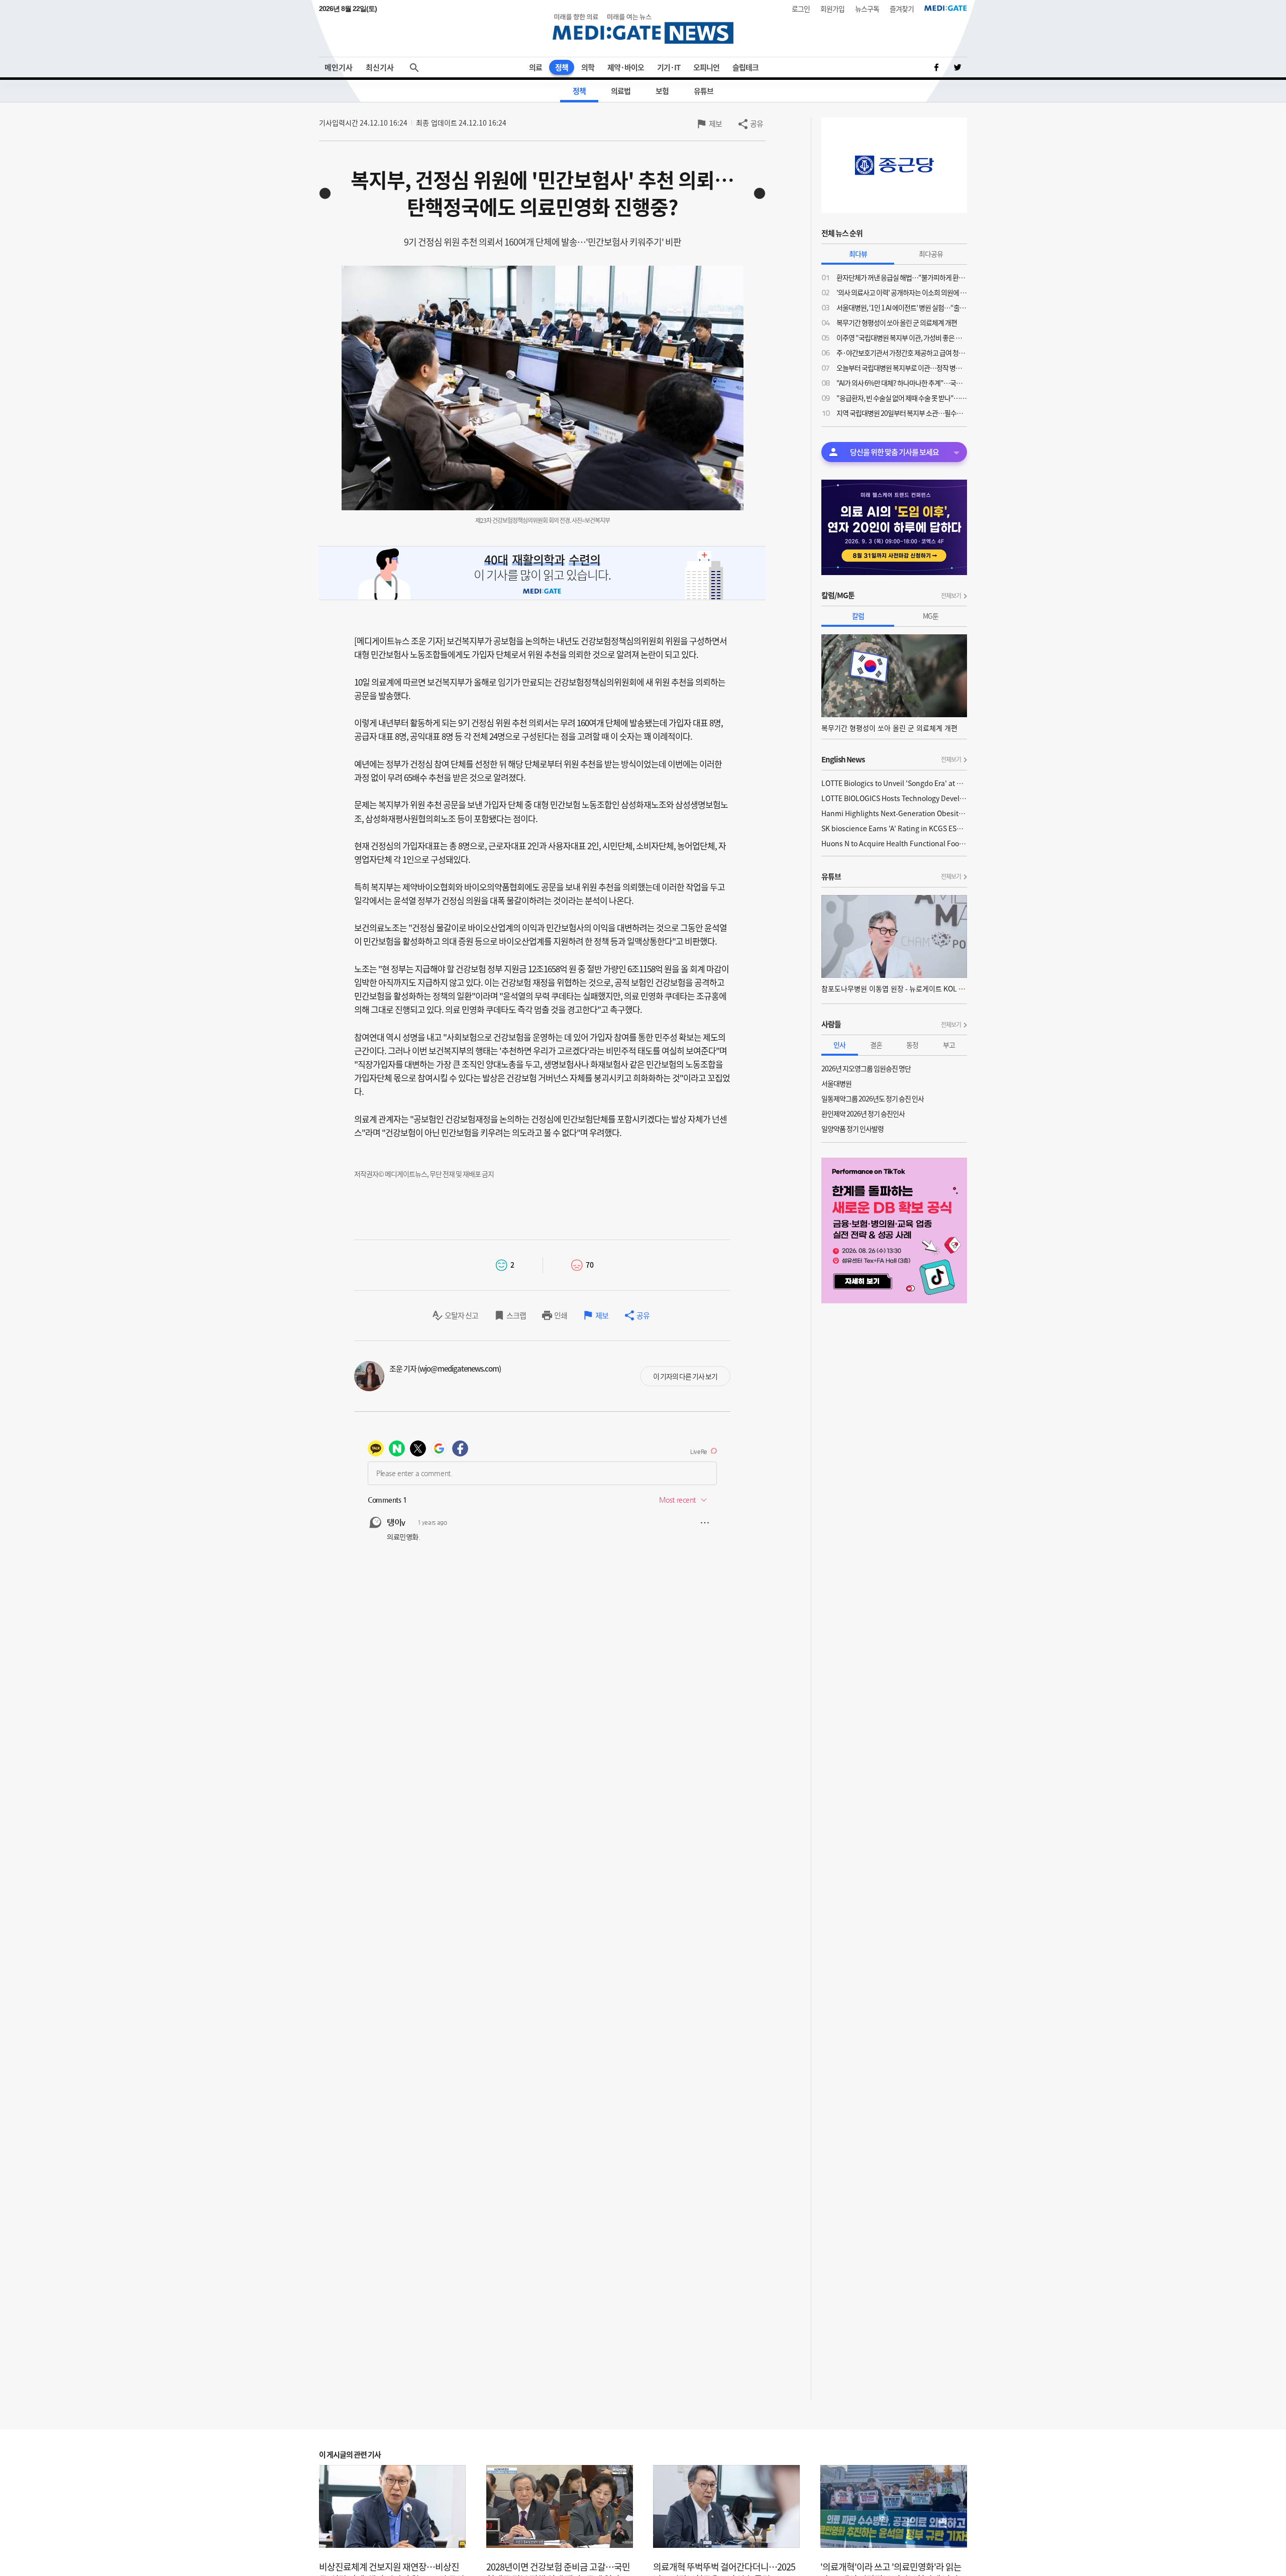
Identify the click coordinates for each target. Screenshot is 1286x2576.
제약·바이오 (626, 67)
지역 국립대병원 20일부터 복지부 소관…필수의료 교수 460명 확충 (902, 413)
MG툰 (931, 616)
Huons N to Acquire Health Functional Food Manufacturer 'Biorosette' (894, 843)
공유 (757, 124)
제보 (715, 124)
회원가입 (832, 9)
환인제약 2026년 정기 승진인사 (863, 1113)
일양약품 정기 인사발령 (852, 1129)
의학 (588, 67)
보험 (662, 91)
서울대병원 (836, 1083)
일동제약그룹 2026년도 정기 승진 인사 (873, 1098)
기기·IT (669, 67)
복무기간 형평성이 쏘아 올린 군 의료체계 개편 (897, 322)
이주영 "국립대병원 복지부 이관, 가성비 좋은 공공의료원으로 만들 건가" (902, 338)
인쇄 (561, 1315)
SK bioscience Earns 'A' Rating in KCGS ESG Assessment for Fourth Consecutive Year (894, 828)
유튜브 (704, 91)
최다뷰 (858, 254)
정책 (562, 67)
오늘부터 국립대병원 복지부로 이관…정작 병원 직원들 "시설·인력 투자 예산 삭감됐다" (902, 368)
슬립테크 (745, 67)
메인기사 (339, 67)
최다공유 (931, 254)
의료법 (621, 91)
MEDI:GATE (946, 8)
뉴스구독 (867, 9)
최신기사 (380, 67)
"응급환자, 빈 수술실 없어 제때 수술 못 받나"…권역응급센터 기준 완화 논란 (902, 398)
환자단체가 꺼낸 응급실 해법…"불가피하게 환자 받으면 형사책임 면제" (902, 277)
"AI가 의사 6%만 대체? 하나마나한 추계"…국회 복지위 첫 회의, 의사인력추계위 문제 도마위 (902, 383)
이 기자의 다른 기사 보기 (685, 1376)
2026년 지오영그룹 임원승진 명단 (866, 1068)
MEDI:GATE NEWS (643, 28)
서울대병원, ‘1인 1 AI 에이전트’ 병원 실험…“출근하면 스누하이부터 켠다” (902, 307)
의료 (535, 67)
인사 (839, 1045)
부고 (949, 1045)
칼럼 (858, 616)
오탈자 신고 (461, 1315)
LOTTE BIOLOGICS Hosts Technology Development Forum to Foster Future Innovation (894, 798)
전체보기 (951, 596)
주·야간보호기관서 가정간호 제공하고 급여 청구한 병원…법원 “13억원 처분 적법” (902, 353)
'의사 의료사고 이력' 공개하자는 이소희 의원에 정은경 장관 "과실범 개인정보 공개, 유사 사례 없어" (902, 292)
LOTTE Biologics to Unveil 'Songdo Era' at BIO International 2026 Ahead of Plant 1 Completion (894, 783)
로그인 (801, 9)
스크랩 (516, 1315)
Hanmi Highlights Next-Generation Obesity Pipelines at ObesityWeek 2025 (894, 813)
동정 (912, 1045)
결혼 (876, 1045)
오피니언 (706, 67)
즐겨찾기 (902, 9)
